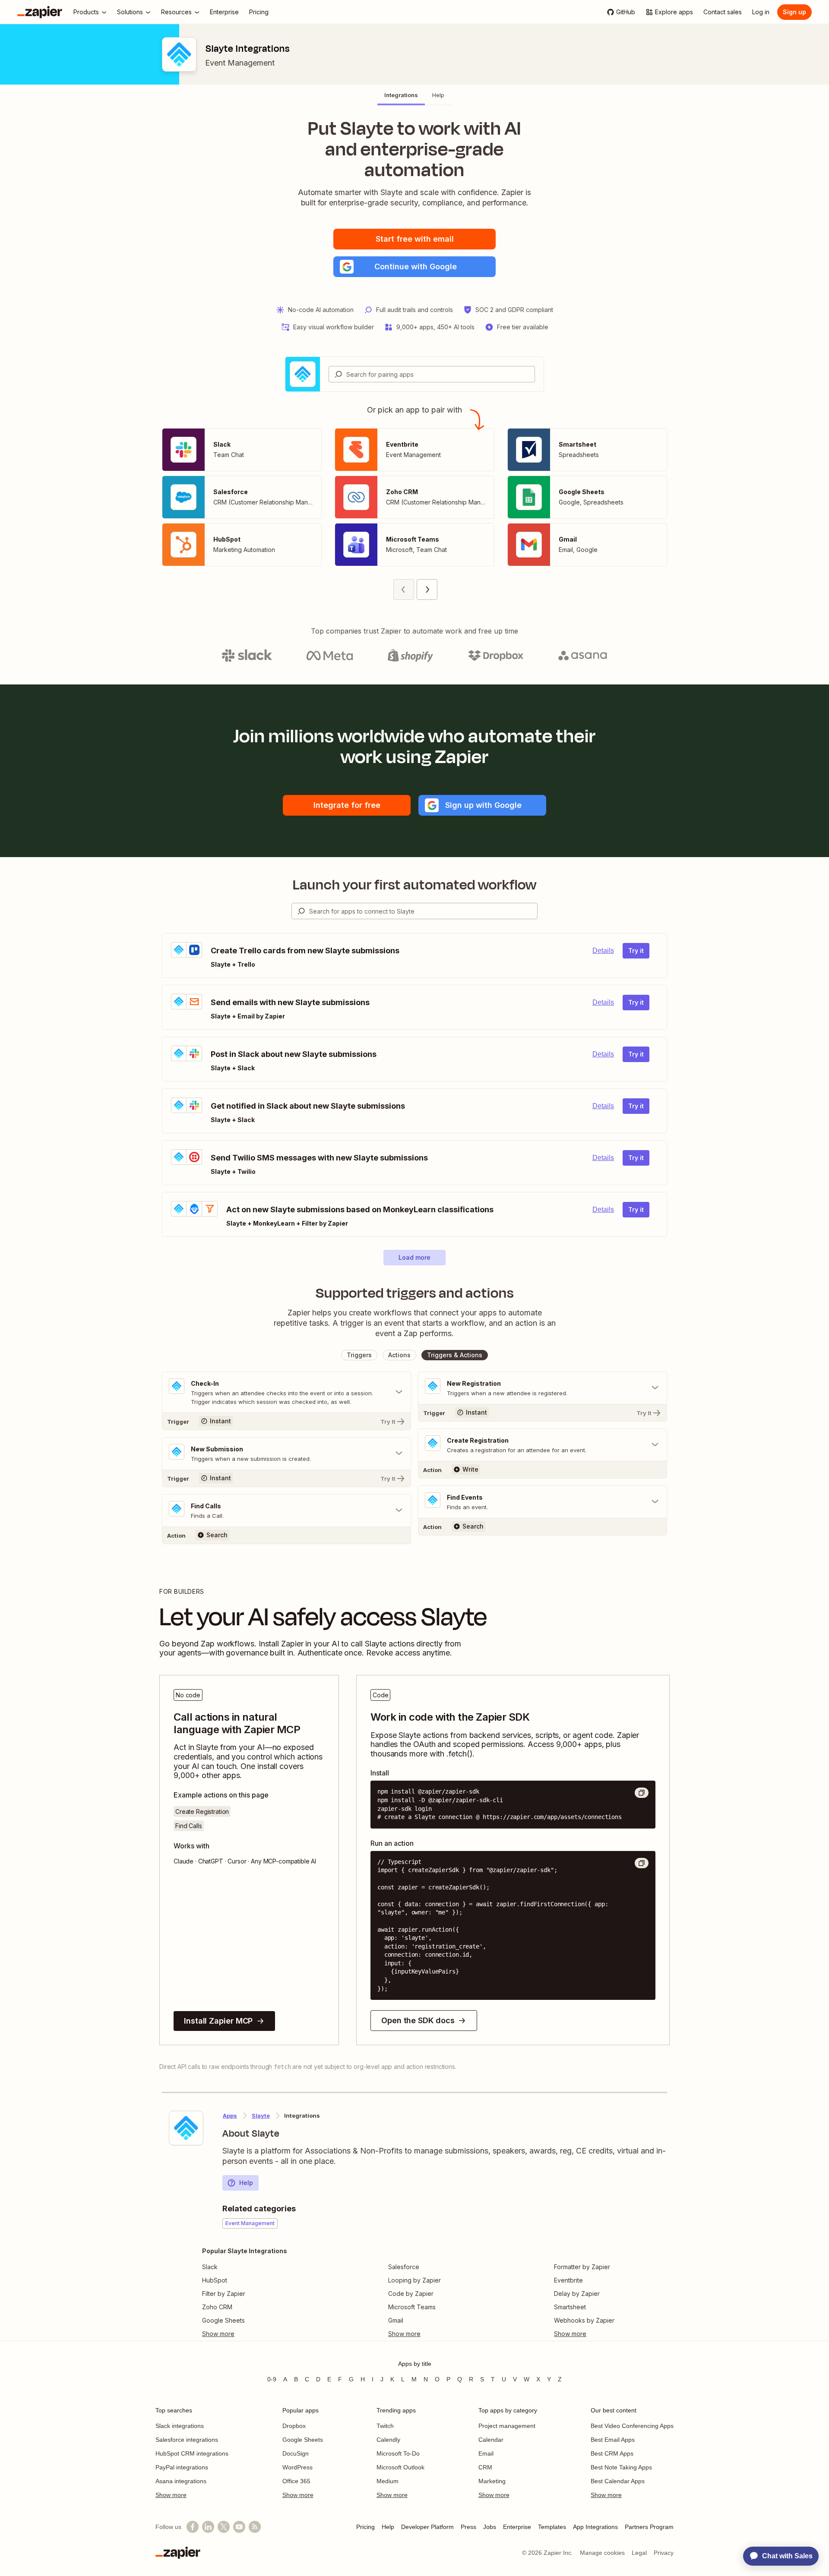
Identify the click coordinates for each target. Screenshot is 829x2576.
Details (603, 951)
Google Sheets (223, 2320)
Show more (171, 2495)
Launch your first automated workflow (415, 885)
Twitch (385, 2426)
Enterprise (517, 2527)
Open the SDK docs (418, 2020)
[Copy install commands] (642, 1793)
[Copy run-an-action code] (642, 1863)
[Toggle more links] (245, 2334)
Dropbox (294, 2426)
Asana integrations (181, 2481)
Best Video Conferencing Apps (632, 2426)
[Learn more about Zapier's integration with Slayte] (186, 2128)
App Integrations (595, 2527)
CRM (485, 2467)
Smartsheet (570, 2307)
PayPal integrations (182, 2467)
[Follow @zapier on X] (224, 2527)
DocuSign (296, 2453)
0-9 (272, 2379)
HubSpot (215, 2280)
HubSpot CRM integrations (192, 2453)
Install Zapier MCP (218, 2021)
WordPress (297, 2467)
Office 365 (296, 2481)
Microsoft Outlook (400, 2467)
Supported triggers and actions (415, 1293)
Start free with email (415, 239)
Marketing (492, 2481)
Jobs (490, 2527)
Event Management (240, 63)
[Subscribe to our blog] (255, 2527)
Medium (388, 2481)
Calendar (491, 2440)
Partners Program (649, 2527)
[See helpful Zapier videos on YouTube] (239, 2527)
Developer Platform (427, 2527)
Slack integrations (180, 2426)
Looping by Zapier (414, 2280)
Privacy (664, 2553)
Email (486, 2453)
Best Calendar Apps (618, 2481)
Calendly (388, 2440)
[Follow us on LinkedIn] (208, 2527)
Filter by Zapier (224, 2294)
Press (468, 2527)
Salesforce (404, 2267)
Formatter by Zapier (582, 2267)
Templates (552, 2527)
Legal (639, 2553)
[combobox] (432, 374)
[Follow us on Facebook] (193, 2527)
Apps (230, 2116)
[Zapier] (40, 12)
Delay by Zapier (577, 2294)
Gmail (396, 2320)
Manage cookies (602, 2553)
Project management (507, 2426)
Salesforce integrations (187, 2440)
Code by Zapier (411, 2294)
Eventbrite (568, 2280)
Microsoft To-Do (398, 2453)
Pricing (365, 2527)
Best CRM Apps (612, 2453)
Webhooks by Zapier (584, 2320)
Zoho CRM (217, 2307)
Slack (210, 2267)
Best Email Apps (613, 2440)
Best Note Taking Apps (621, 2467)
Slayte (261, 2116)
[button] (414, 267)
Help (246, 2183)
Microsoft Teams (412, 2307)
